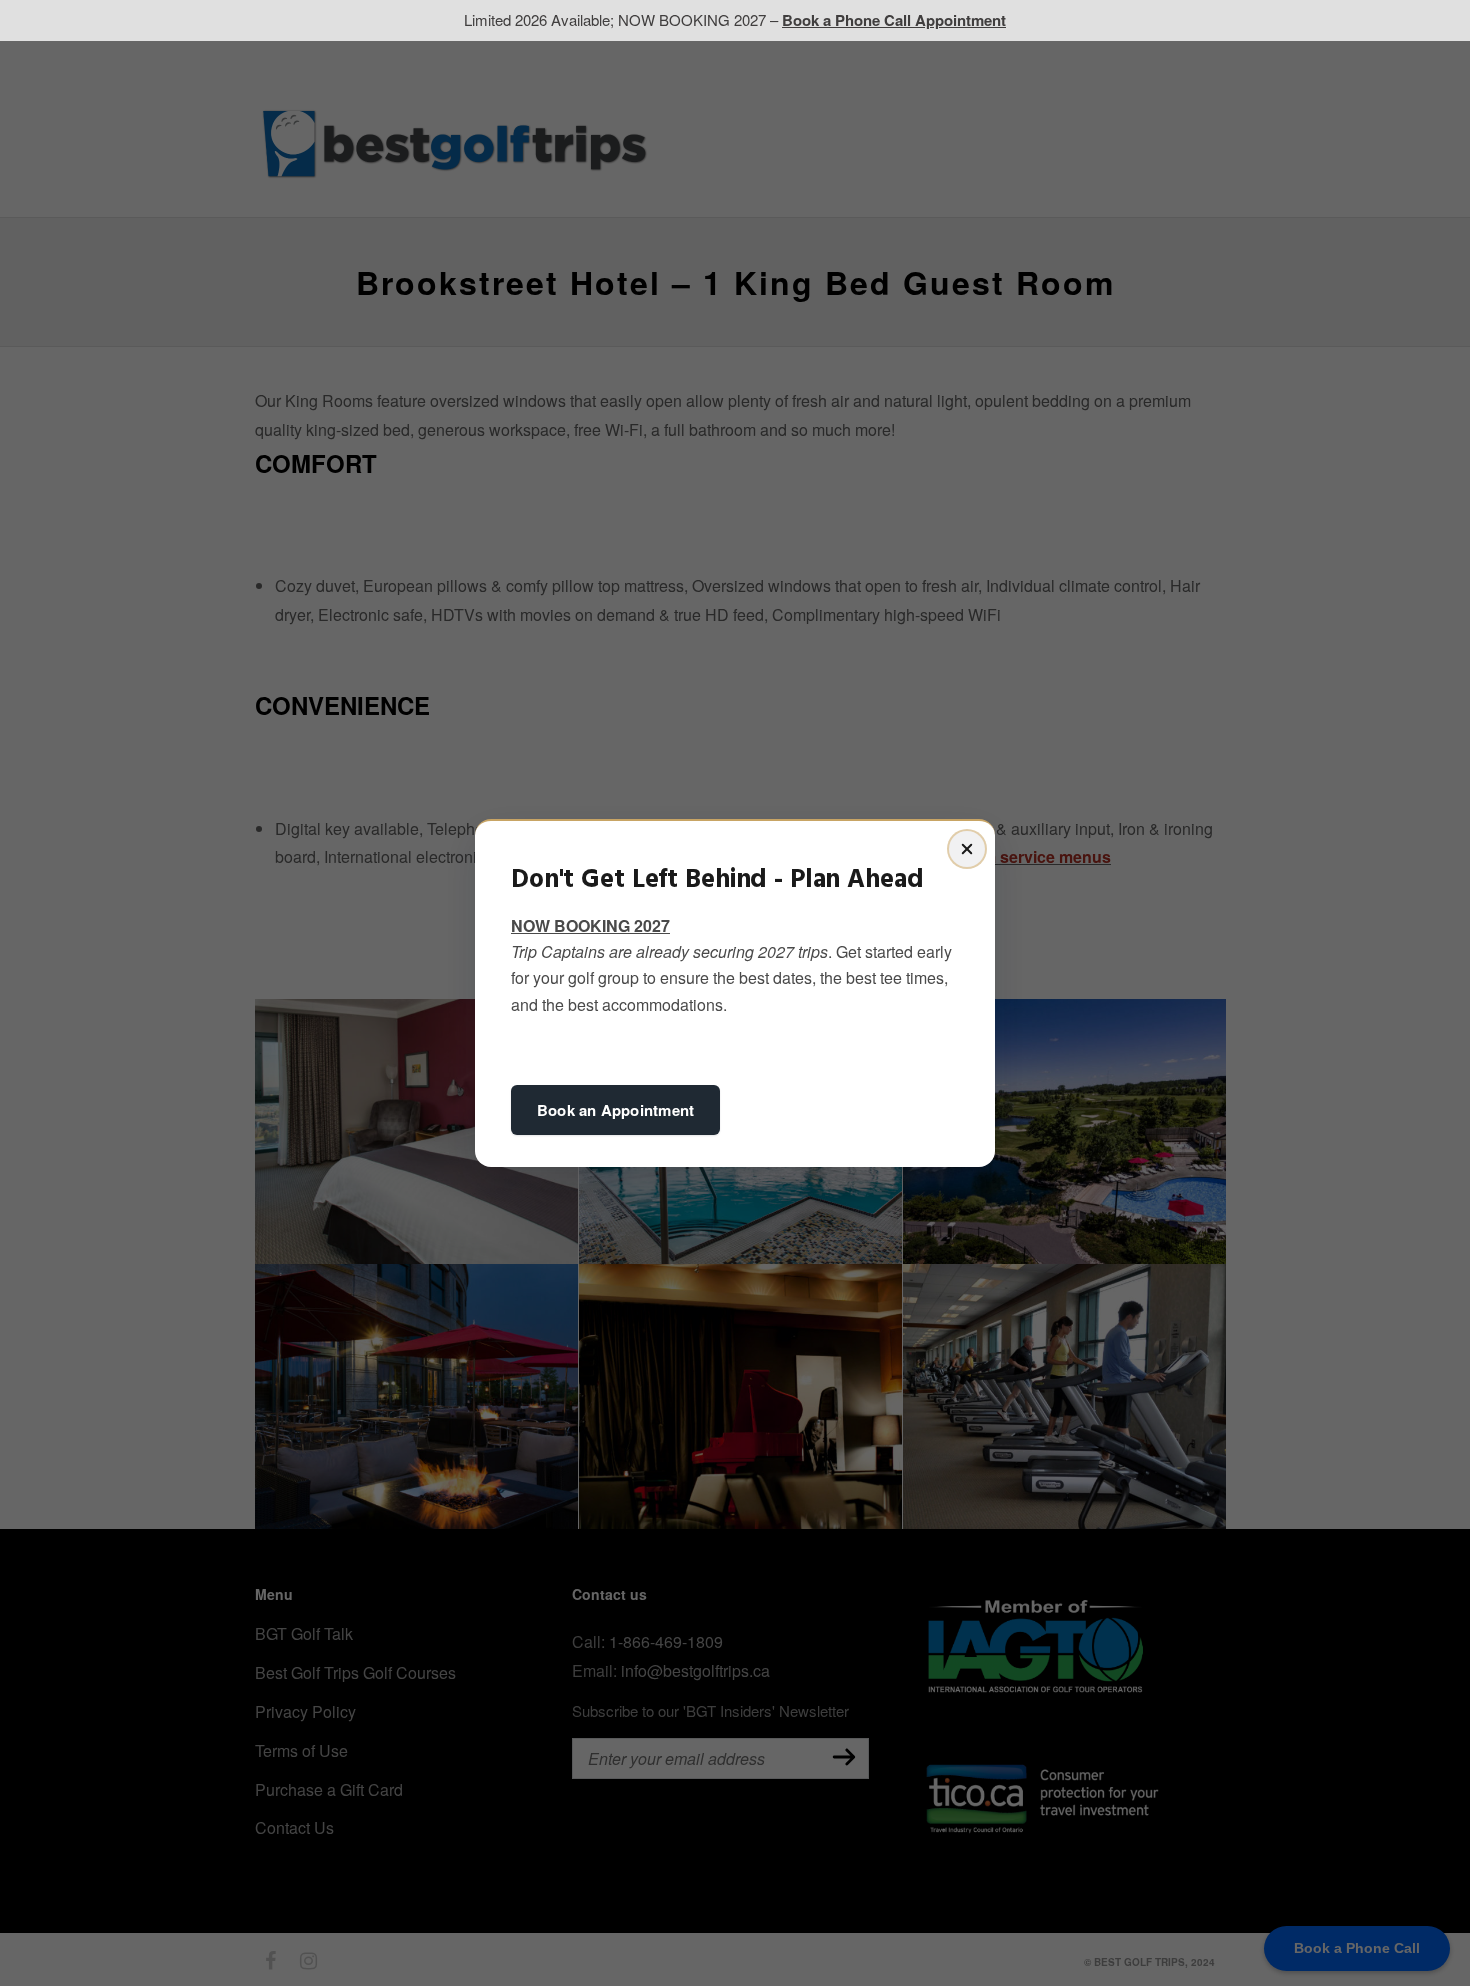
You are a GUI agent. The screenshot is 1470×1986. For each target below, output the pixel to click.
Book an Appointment (615, 1110)
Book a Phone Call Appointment (894, 20)
